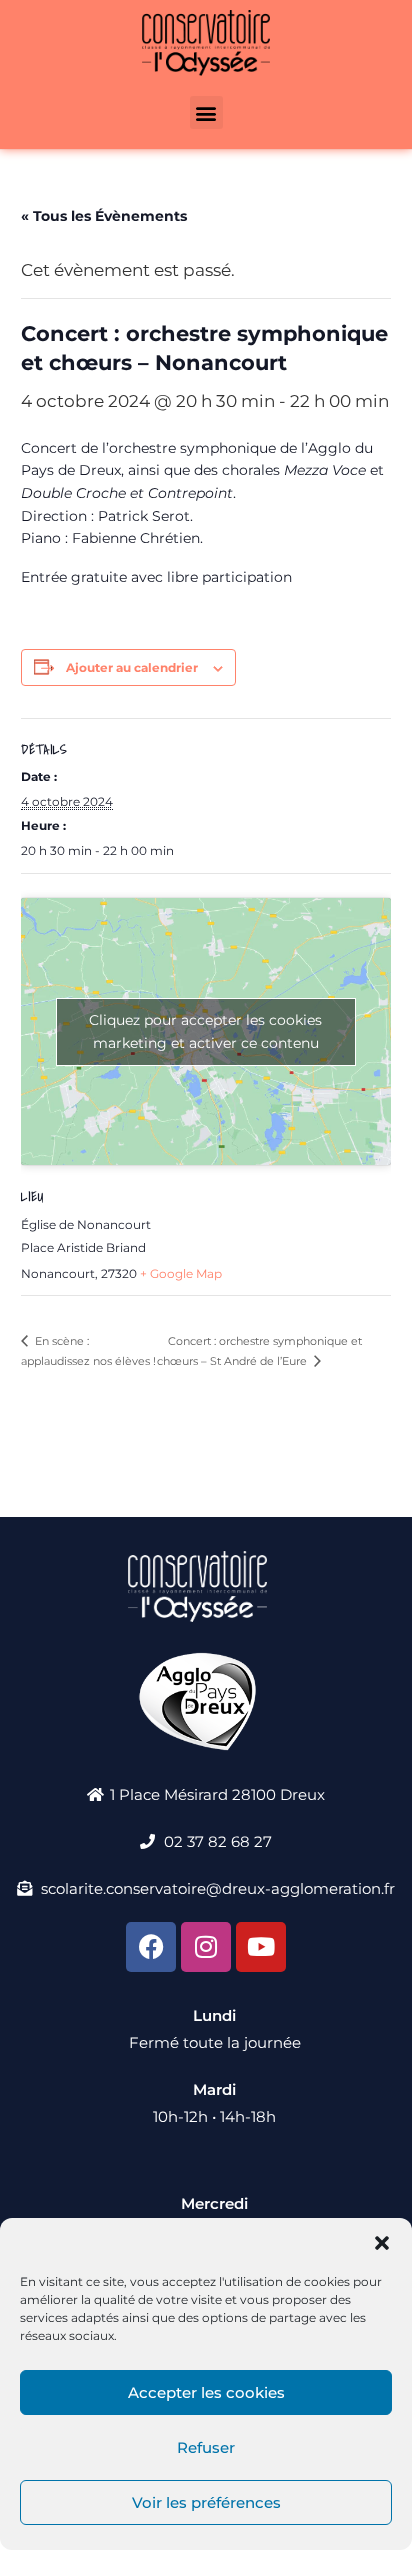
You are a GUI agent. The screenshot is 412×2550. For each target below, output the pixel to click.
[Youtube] (261, 1947)
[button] (382, 2243)
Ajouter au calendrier (132, 667)
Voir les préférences (206, 2502)
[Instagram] (206, 1947)
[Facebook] (151, 1947)
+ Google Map (181, 1273)
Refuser (206, 2447)
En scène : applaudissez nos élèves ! (88, 1351)
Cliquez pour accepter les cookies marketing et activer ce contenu (205, 1031)
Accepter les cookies (206, 2392)
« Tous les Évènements (104, 216)
